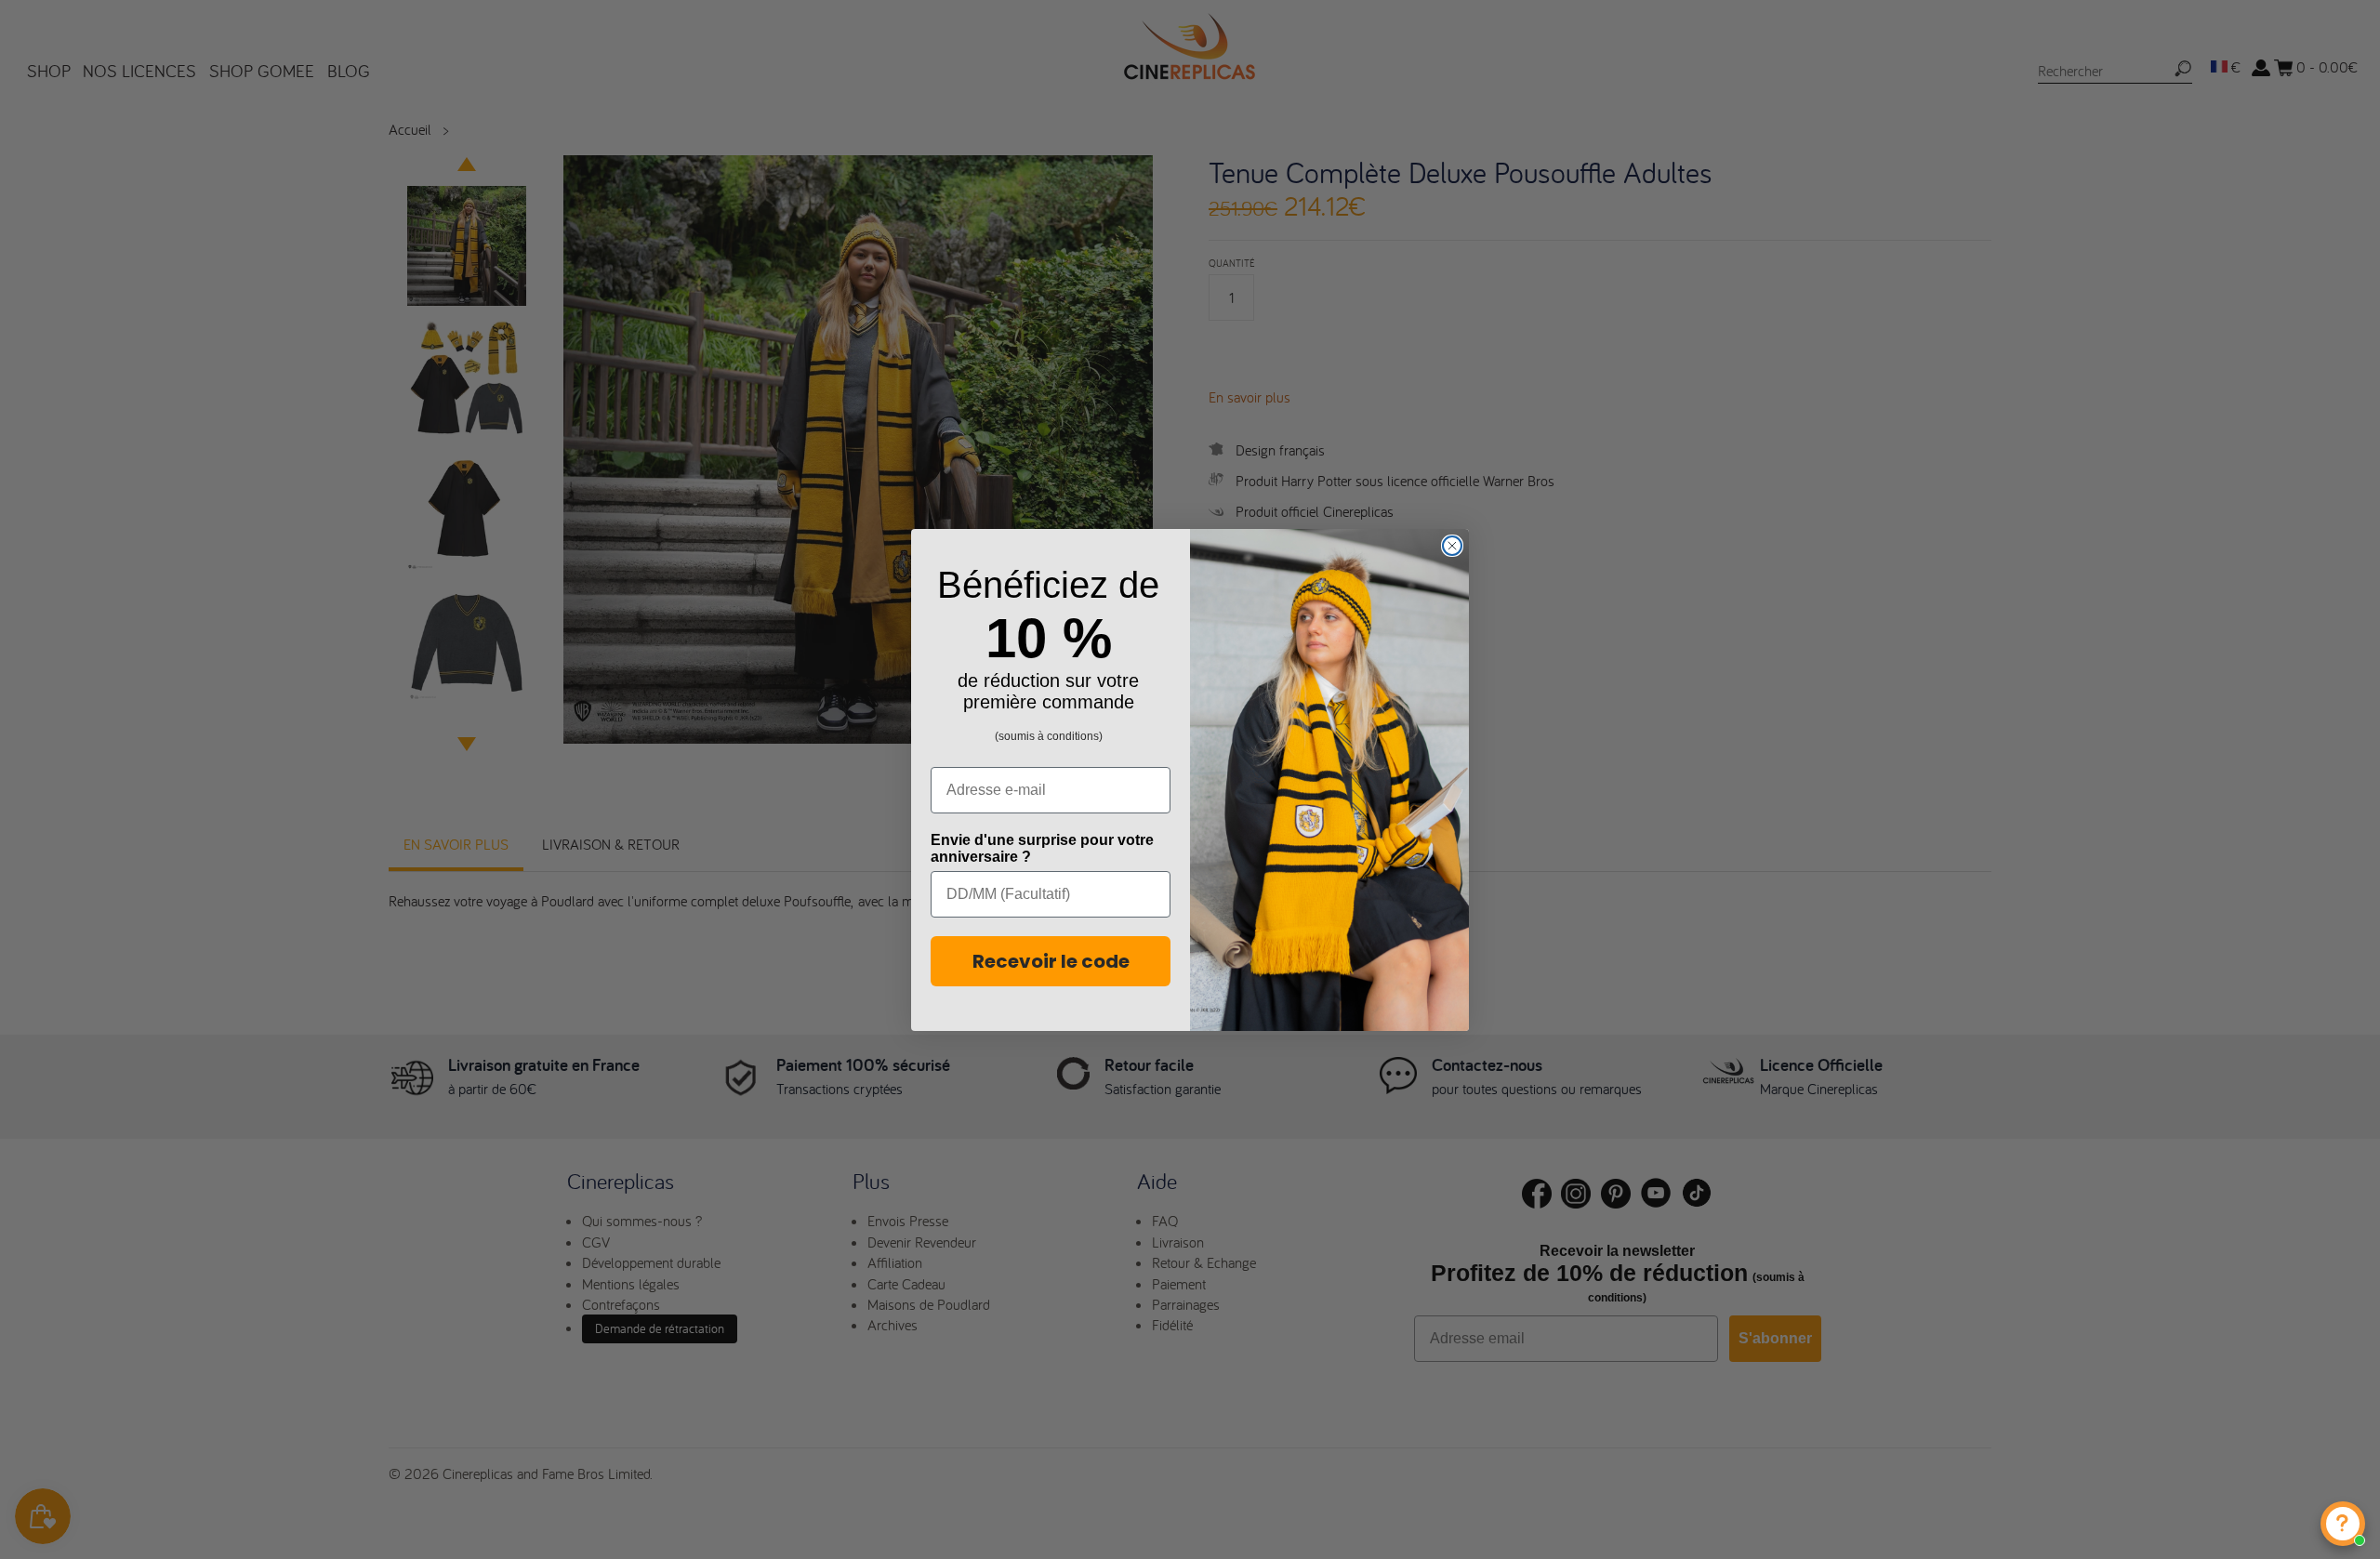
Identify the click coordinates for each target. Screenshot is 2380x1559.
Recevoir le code (1051, 961)
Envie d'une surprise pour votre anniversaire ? (1042, 848)
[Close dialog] (1452, 546)
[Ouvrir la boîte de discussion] (2343, 1524)
